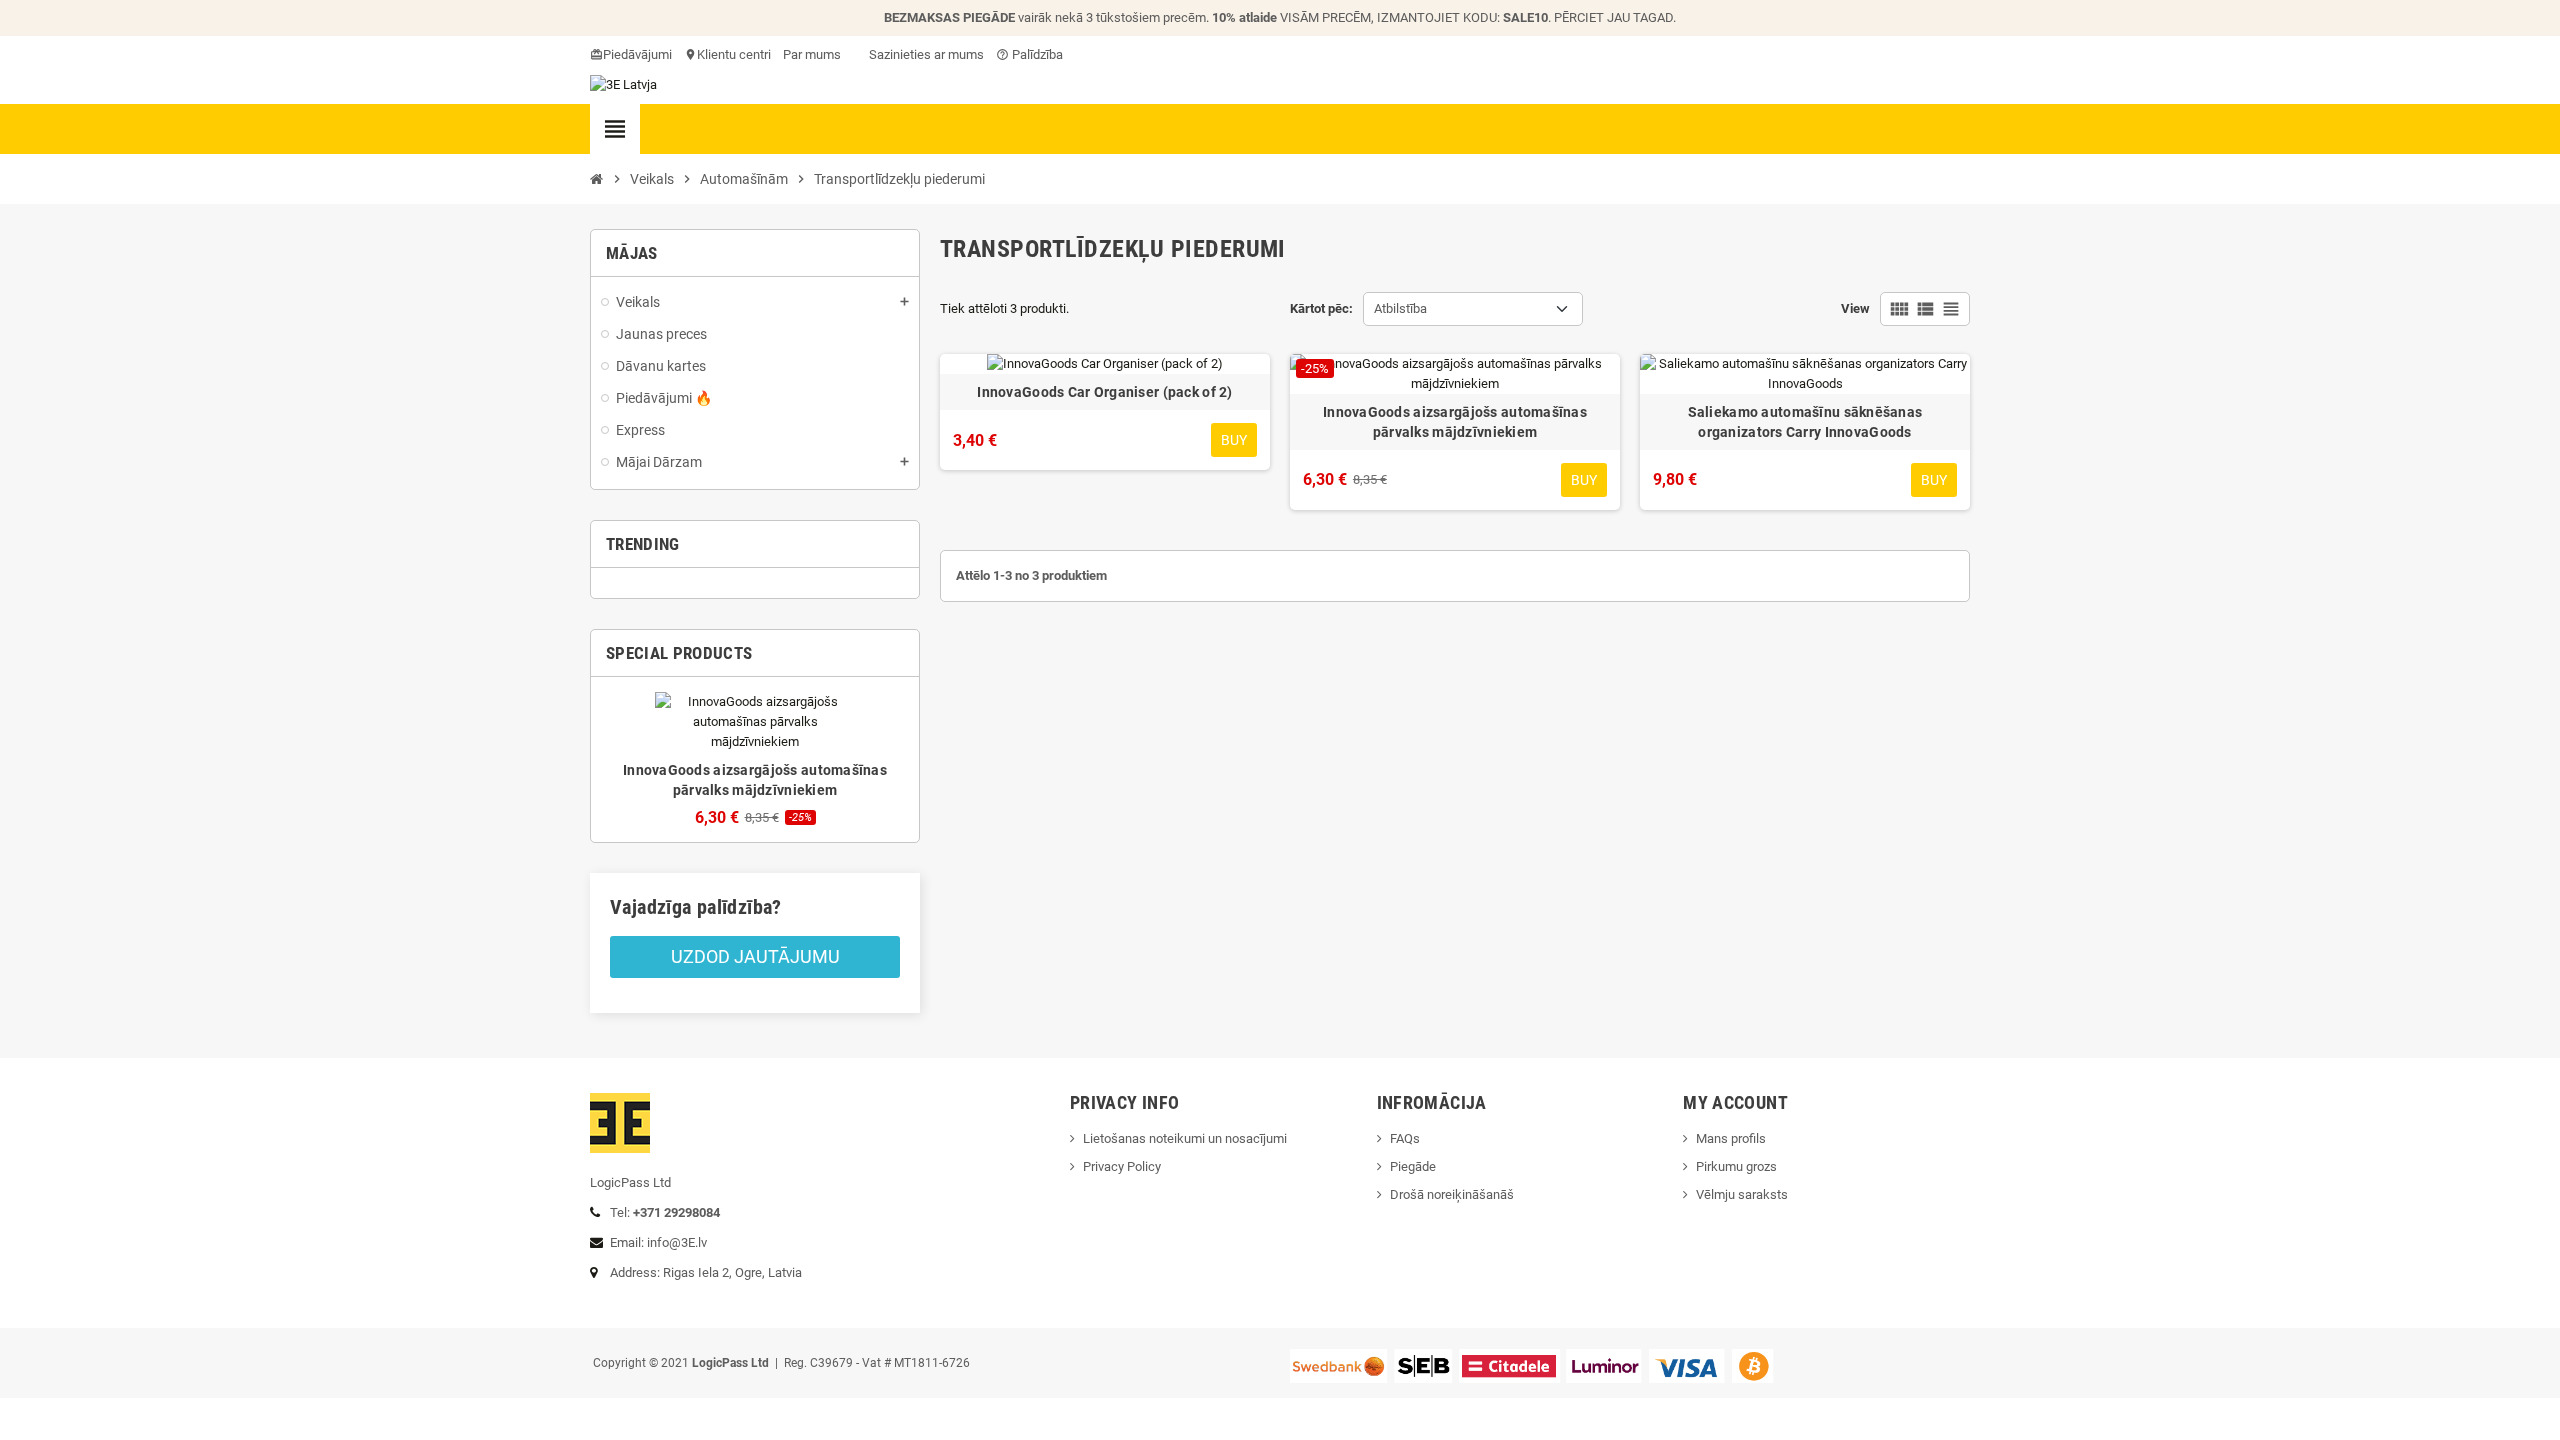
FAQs (1405, 1138)
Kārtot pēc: (1321, 308)
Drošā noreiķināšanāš (1453, 1194)
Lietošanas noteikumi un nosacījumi (1185, 1138)
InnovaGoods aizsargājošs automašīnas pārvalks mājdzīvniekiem (1455, 422)
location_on (692, 54)
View (1855, 308)
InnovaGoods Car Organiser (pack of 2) (1104, 392)
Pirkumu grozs (1736, 1166)
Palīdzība (1029, 54)
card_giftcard (598, 54)
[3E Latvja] (623, 83)
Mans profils (1731, 1138)
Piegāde (1413, 1166)
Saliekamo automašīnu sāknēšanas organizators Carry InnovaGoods (1805, 422)
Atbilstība (1400, 308)
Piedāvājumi (637, 54)
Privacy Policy (1122, 1166)
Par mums (812, 54)
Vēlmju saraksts (1742, 1194)
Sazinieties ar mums (925, 54)
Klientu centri (734, 54)
